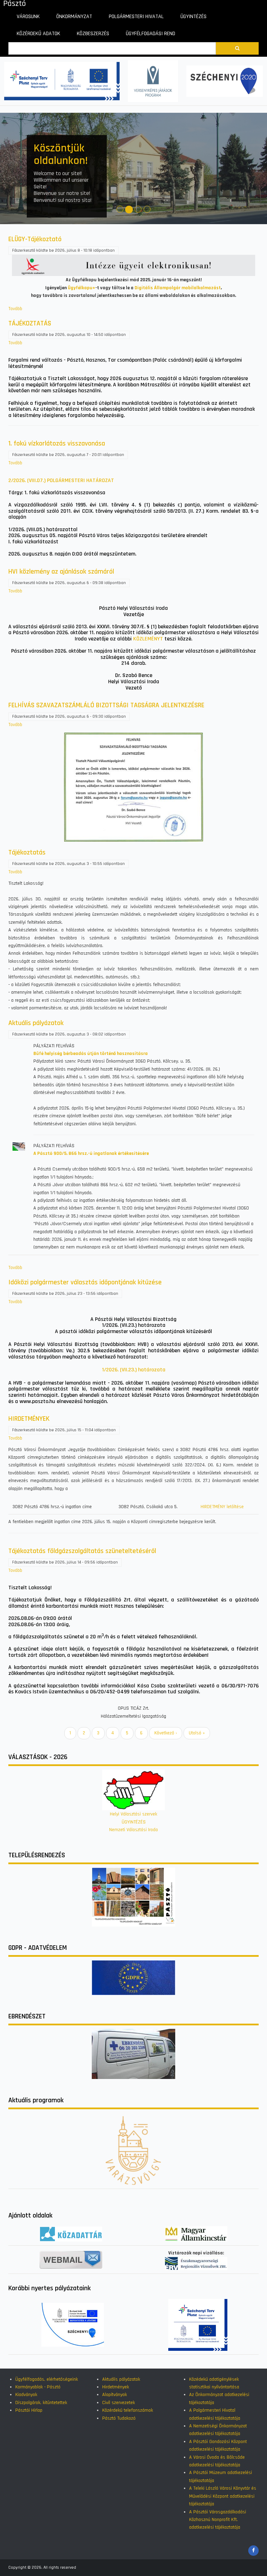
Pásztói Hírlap (29, 2410)
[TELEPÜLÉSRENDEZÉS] (133, 1897)
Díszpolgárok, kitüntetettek (41, 2403)
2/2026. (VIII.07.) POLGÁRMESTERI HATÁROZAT (61, 480)
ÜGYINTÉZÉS (134, 1822)
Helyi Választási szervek (133, 1814)
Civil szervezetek (119, 2403)
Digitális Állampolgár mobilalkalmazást (178, 288)
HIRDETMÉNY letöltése (222, 1507)
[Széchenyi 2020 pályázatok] (225, 81)
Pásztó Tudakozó (119, 2418)
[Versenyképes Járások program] (153, 81)
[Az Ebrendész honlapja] (133, 2054)
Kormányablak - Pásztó (38, 2387)
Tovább (15, 309)
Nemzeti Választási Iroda (133, 1830)
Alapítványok (115, 2395)
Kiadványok (26, 2395)
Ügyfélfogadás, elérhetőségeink (47, 2379)
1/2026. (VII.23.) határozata (134, 1370)
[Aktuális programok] (133, 787)
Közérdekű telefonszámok (128, 2410)
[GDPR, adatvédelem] (133, 1977)
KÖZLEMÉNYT (148, 639)
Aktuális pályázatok (121, 2379)
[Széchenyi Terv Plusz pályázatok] (62, 81)
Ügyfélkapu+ (82, 288)
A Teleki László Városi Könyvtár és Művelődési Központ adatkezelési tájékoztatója (223, 2496)
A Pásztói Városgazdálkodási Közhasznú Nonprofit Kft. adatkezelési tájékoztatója (218, 2520)
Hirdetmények (116, 2387)
